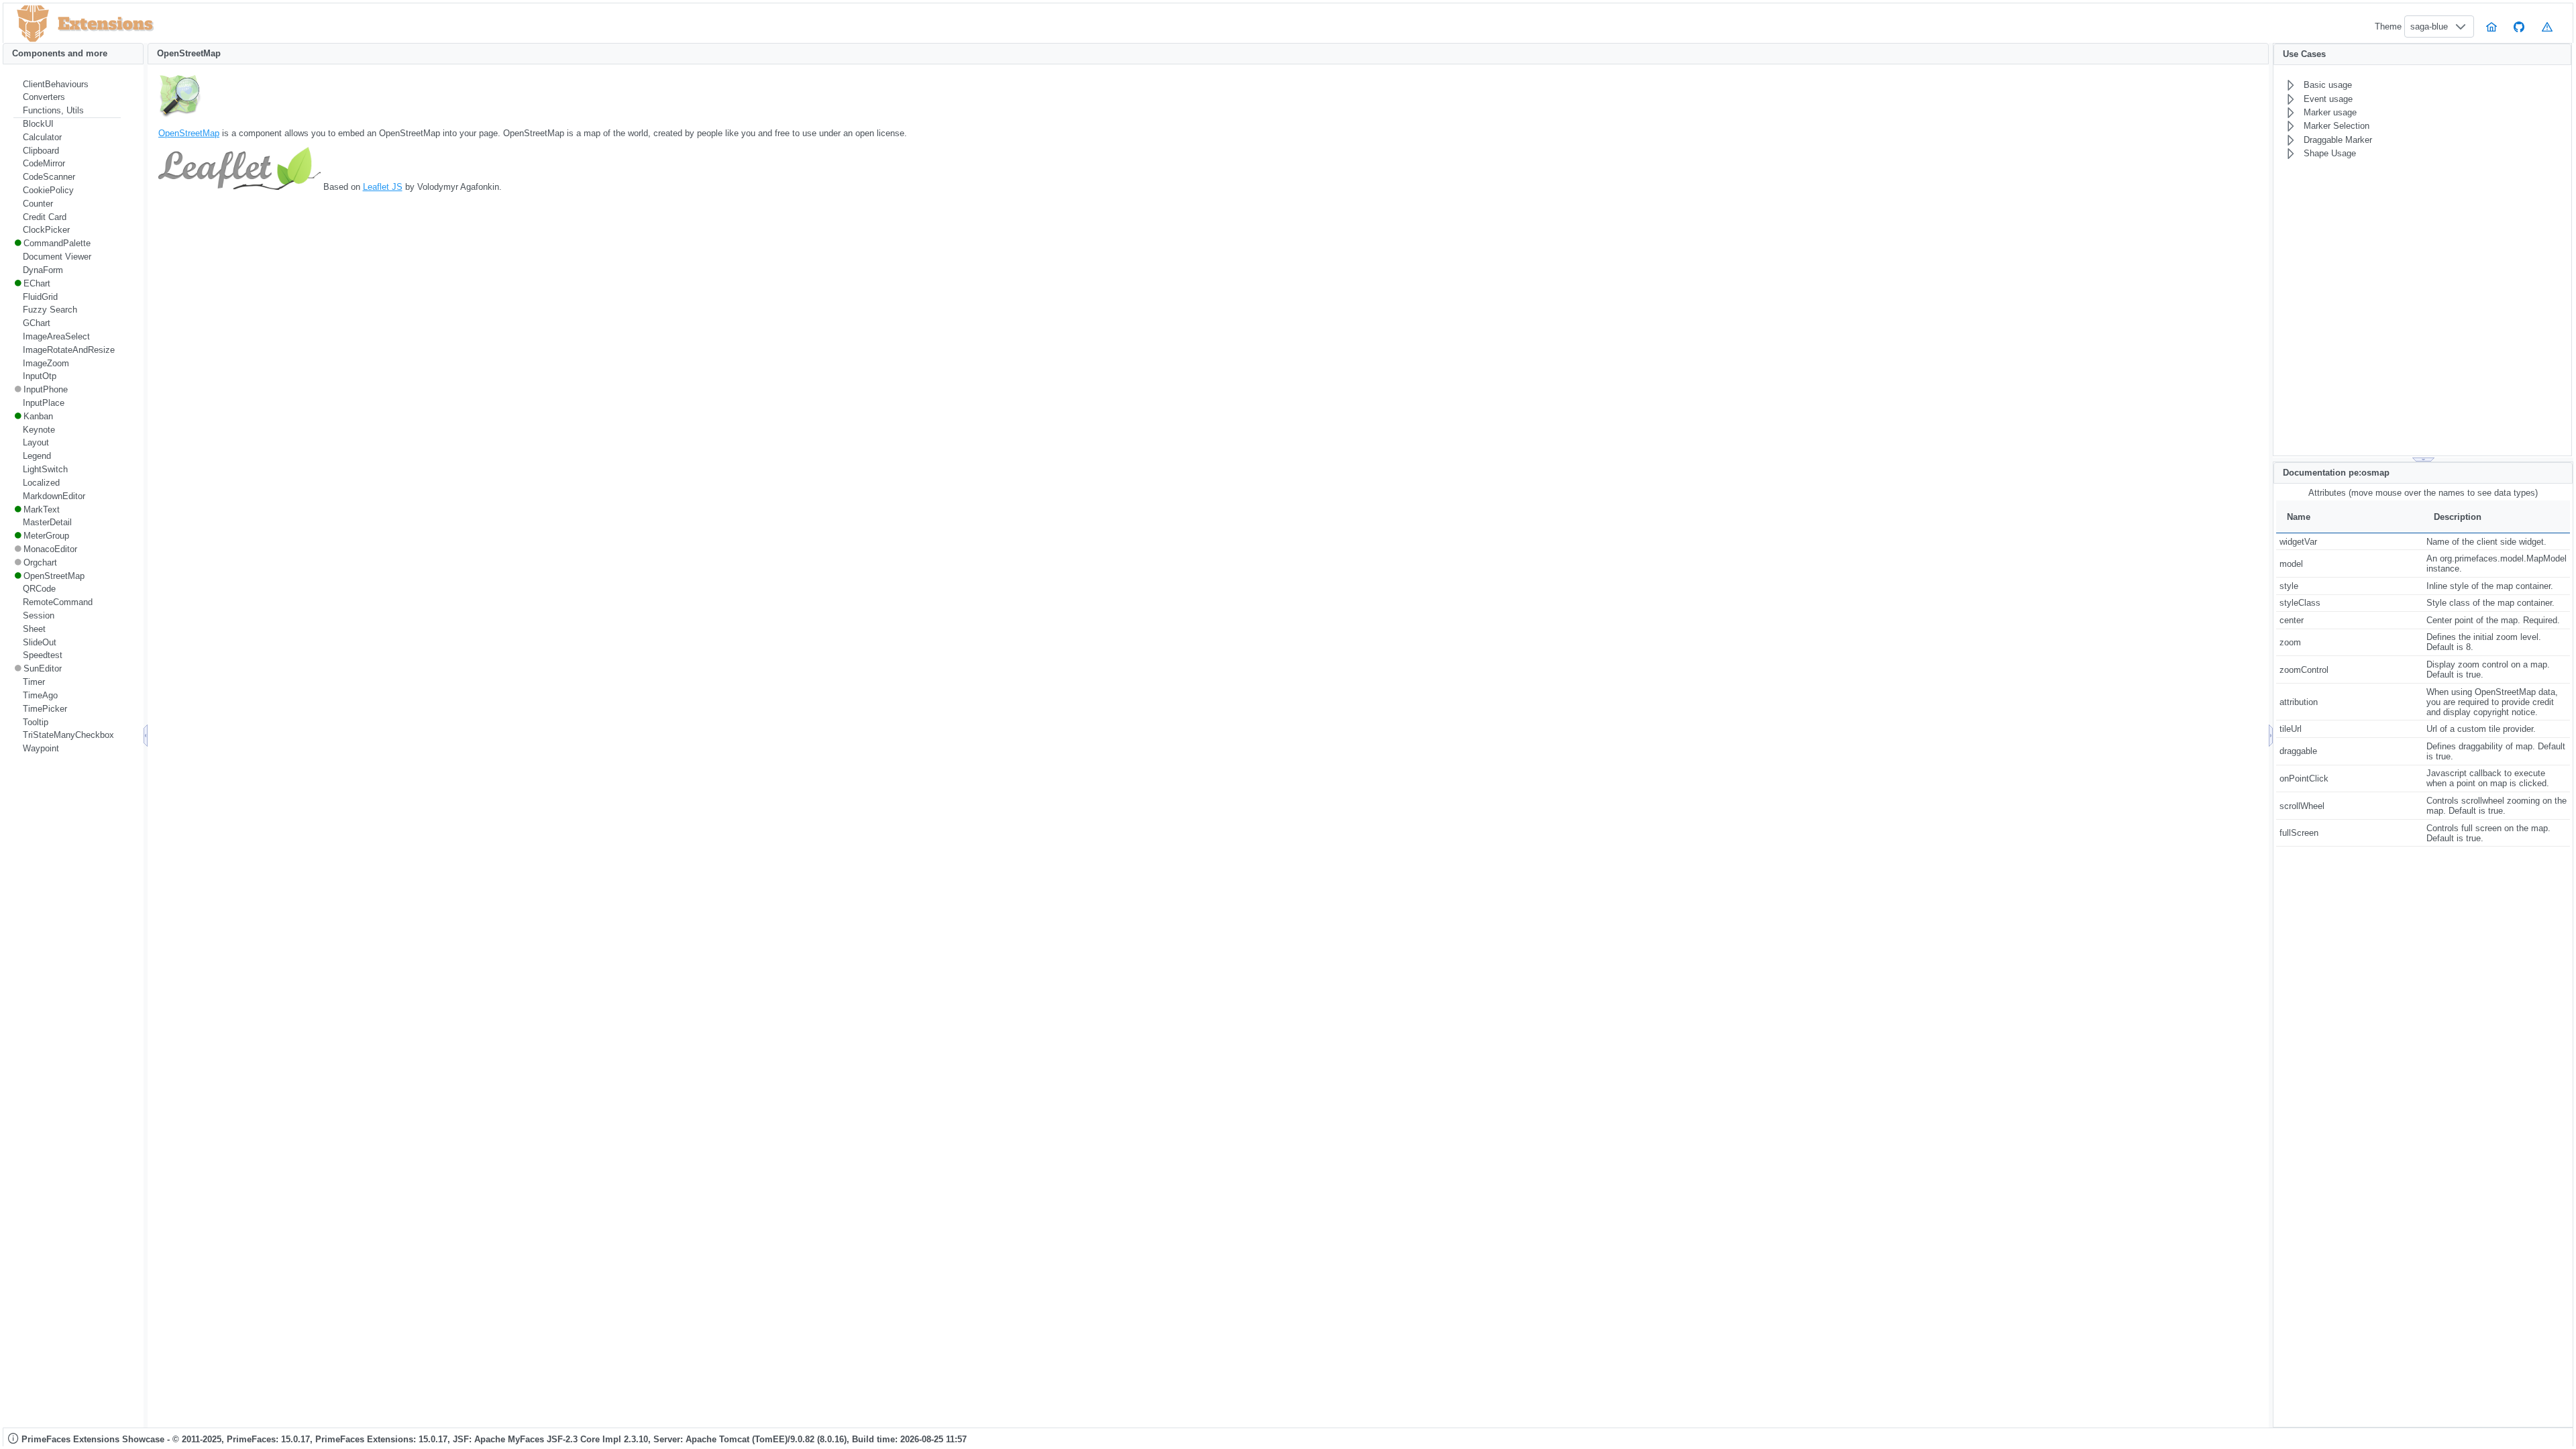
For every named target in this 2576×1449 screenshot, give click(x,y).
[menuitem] (67, 85)
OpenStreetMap (189, 133)
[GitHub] (2520, 26)
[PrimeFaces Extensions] (33, 24)
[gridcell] (2350, 541)
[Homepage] (2491, 26)
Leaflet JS (383, 187)
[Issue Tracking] (2547, 26)
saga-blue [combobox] (2429, 26)
